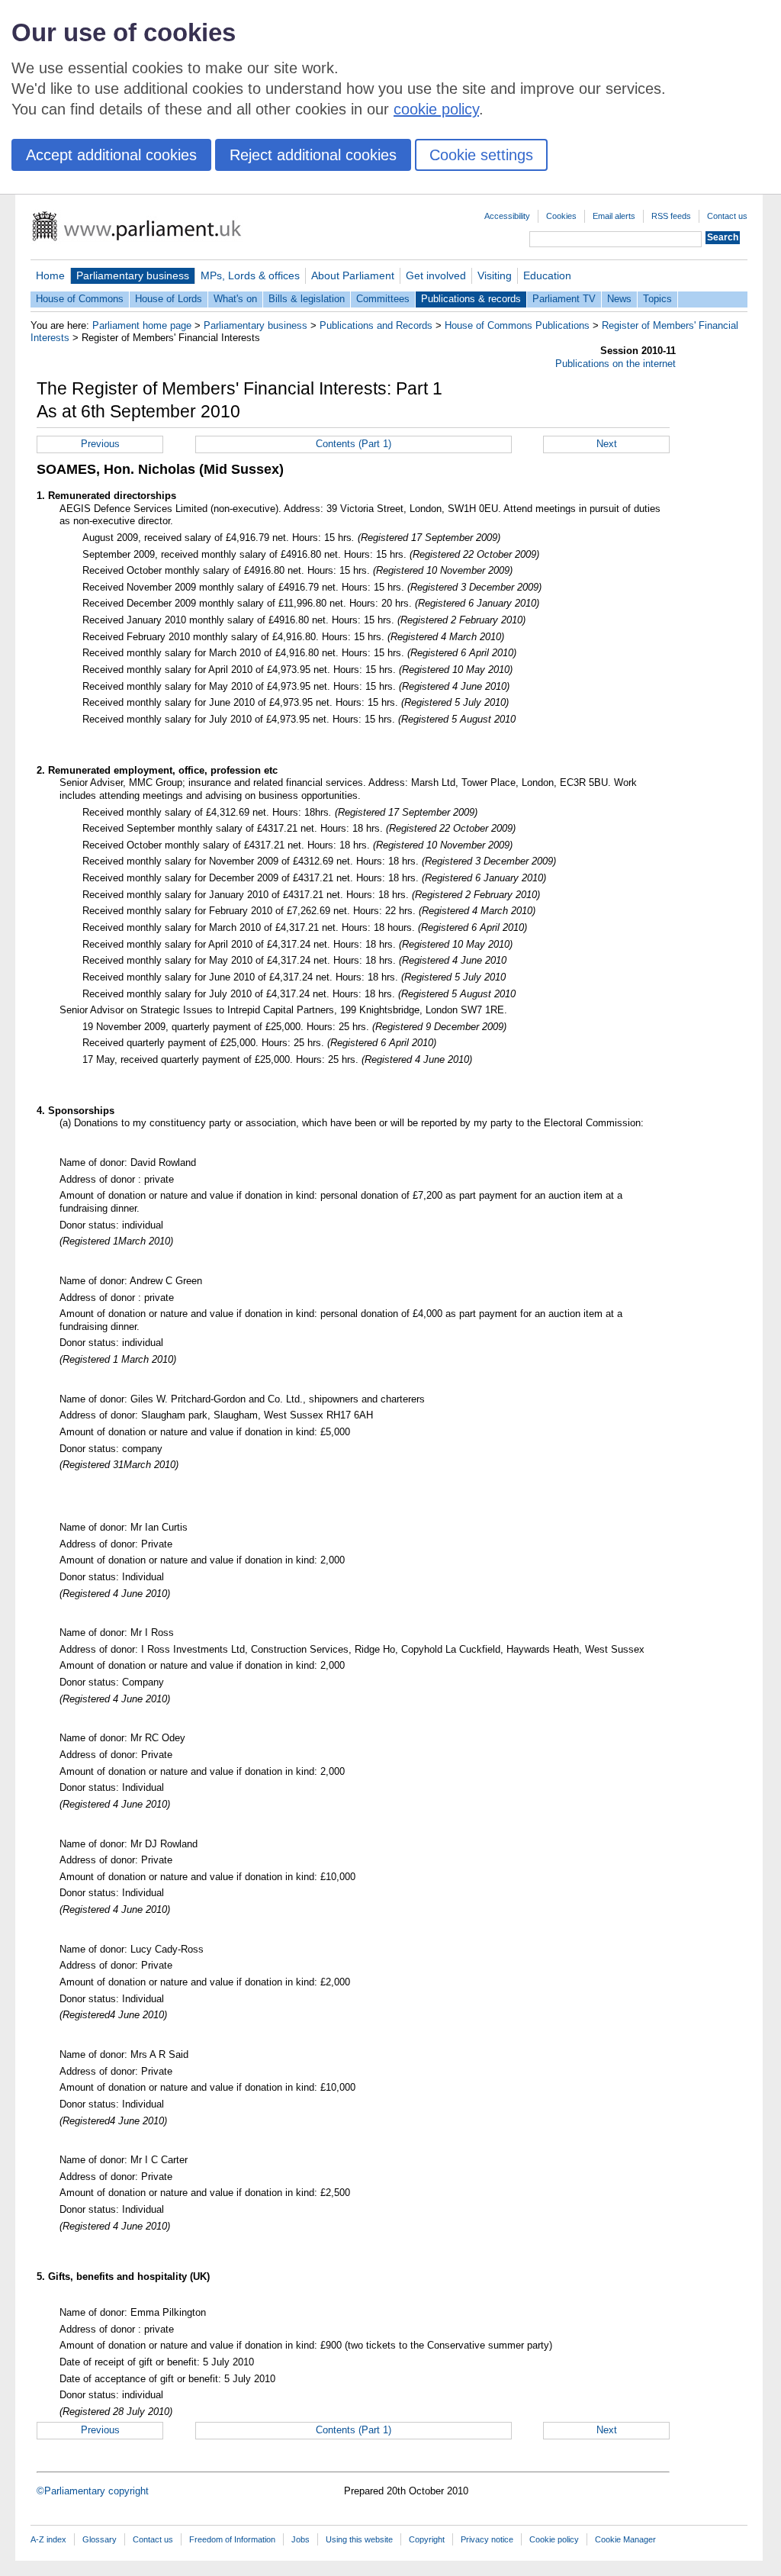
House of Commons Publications (517, 325)
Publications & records (471, 299)
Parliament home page (142, 325)
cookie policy (436, 109)
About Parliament (353, 275)
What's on (235, 299)
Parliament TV (564, 299)
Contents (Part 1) (354, 444)
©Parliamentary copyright (93, 2491)
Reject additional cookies (313, 155)
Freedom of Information (232, 2539)
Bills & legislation (307, 299)
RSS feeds (671, 216)
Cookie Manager (625, 2539)
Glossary (100, 2539)
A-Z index (48, 2539)
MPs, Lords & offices (250, 275)
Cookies (561, 216)
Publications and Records (376, 325)
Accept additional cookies (111, 155)
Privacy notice (487, 2539)
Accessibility (507, 216)
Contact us (727, 216)
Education (547, 275)
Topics (657, 299)
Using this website (359, 2539)
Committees (383, 299)
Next (607, 444)
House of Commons (80, 299)
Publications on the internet (615, 364)
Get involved (436, 275)
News (619, 299)
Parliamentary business (133, 275)
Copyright (427, 2539)
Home (50, 275)
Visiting (495, 275)
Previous (100, 444)
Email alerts (614, 216)
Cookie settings (481, 155)
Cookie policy (554, 2539)
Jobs (301, 2539)
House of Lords (169, 299)
